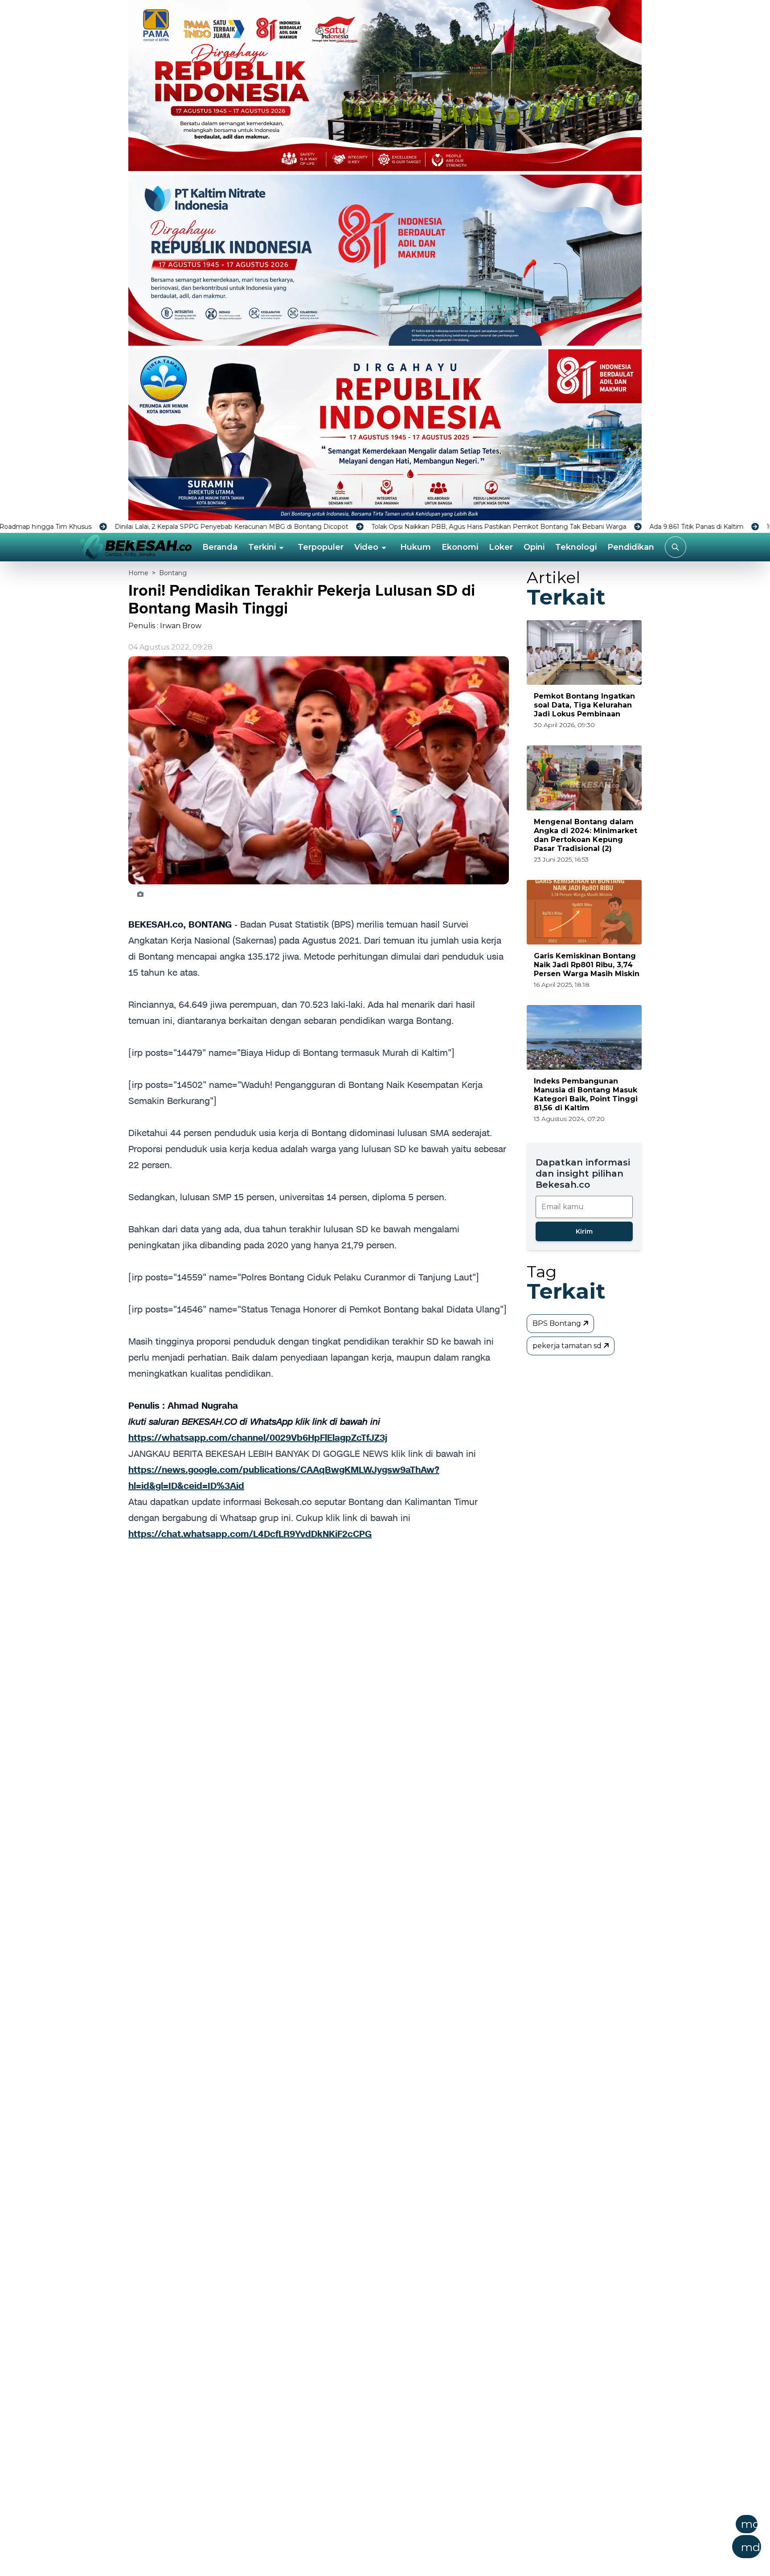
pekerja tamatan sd (568, 1346)
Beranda (220, 547)
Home (138, 573)
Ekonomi (460, 547)
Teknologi (576, 547)
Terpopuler (321, 547)
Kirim (584, 1231)
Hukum (416, 547)
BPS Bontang (558, 1323)
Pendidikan (631, 547)
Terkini (262, 547)
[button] (429, 2539)
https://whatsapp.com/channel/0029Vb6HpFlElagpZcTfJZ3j (258, 1438)
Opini (534, 547)
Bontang (173, 573)
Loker (501, 547)
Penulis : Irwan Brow (165, 626)
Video (366, 547)
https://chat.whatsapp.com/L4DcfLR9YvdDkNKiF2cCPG (250, 1534)
